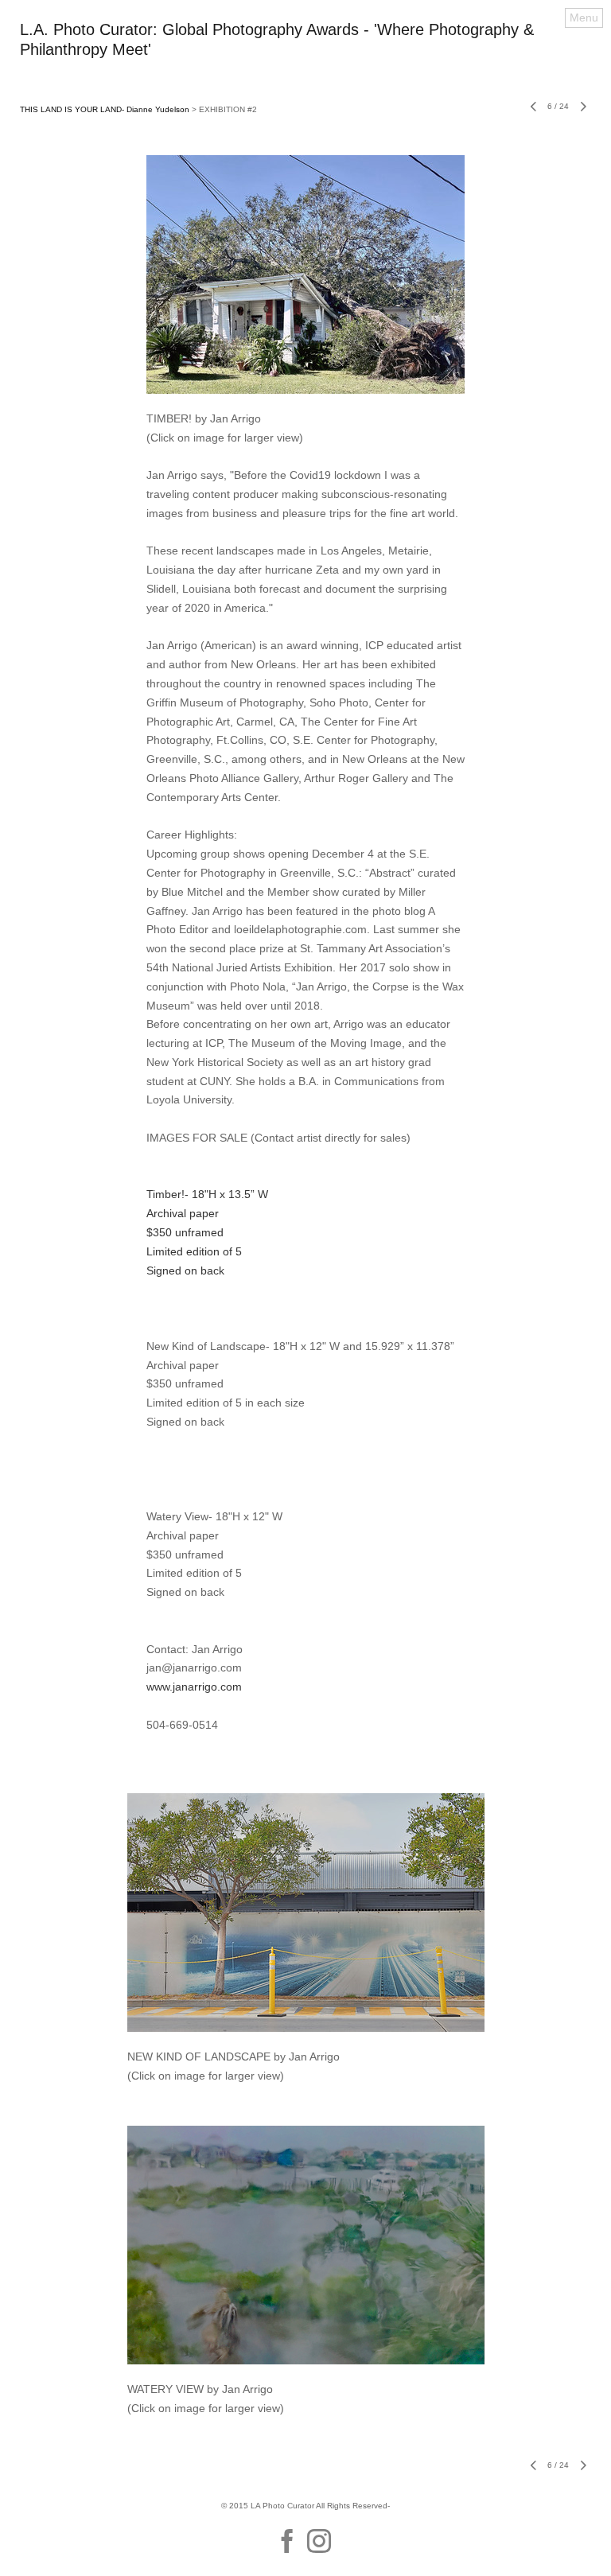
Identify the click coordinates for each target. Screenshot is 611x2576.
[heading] (305, 51)
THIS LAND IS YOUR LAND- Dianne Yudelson (105, 109)
